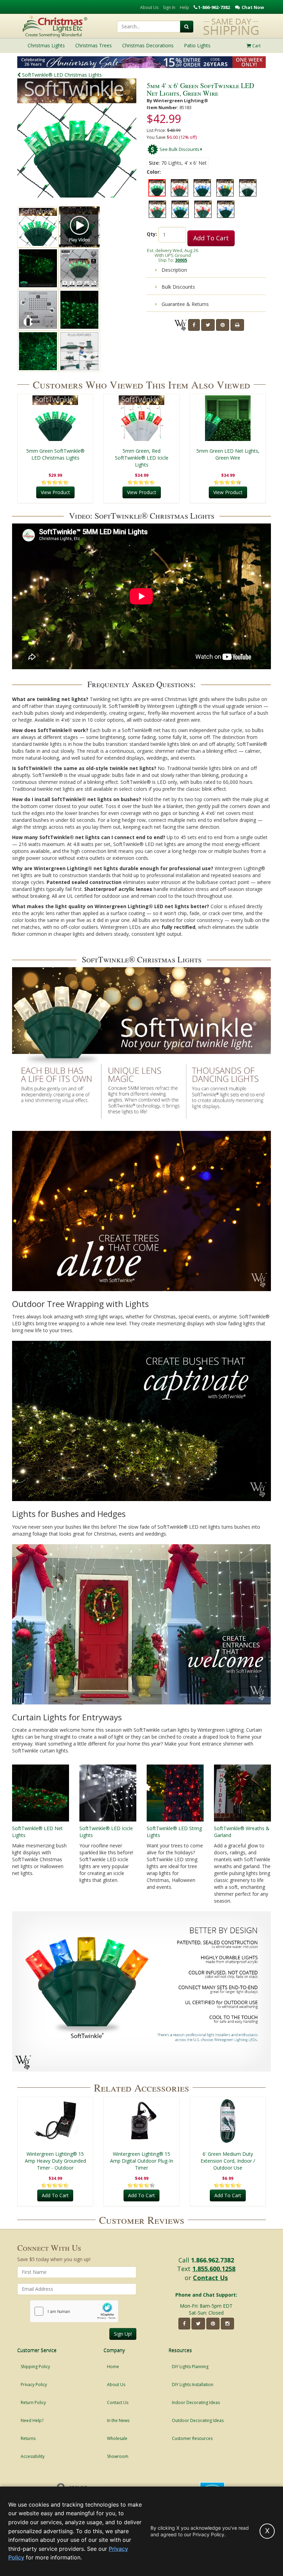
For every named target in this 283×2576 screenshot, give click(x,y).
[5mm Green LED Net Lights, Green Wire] (228, 418)
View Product (55, 492)
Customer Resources (192, 2438)
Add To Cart (211, 238)
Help (184, 7)
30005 (181, 260)
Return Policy (33, 2402)
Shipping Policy (35, 2367)
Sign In (169, 7)
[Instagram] (227, 2324)
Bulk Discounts (178, 287)
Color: (154, 172)
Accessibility (33, 2456)
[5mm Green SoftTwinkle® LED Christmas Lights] (55, 418)
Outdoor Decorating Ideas (198, 2420)
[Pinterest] (223, 325)
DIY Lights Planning (190, 2367)
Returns (28, 2438)
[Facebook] (194, 325)
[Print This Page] (237, 325)
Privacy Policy (34, 2385)
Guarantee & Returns (184, 304)
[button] (118, 146)
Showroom (118, 2456)
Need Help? (32, 2420)
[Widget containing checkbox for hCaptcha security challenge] (74, 2311)
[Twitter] (208, 325)
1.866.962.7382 (212, 2260)
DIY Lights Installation (193, 2385)
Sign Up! (123, 2334)
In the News (118, 2420)
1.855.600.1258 (214, 2269)
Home (113, 2367)
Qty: (152, 234)
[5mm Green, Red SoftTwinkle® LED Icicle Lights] (141, 418)
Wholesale (117, 2438)
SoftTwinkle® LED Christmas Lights (61, 75)
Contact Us (210, 2278)
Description (174, 270)
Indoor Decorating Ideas (196, 2402)
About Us (149, 7)
